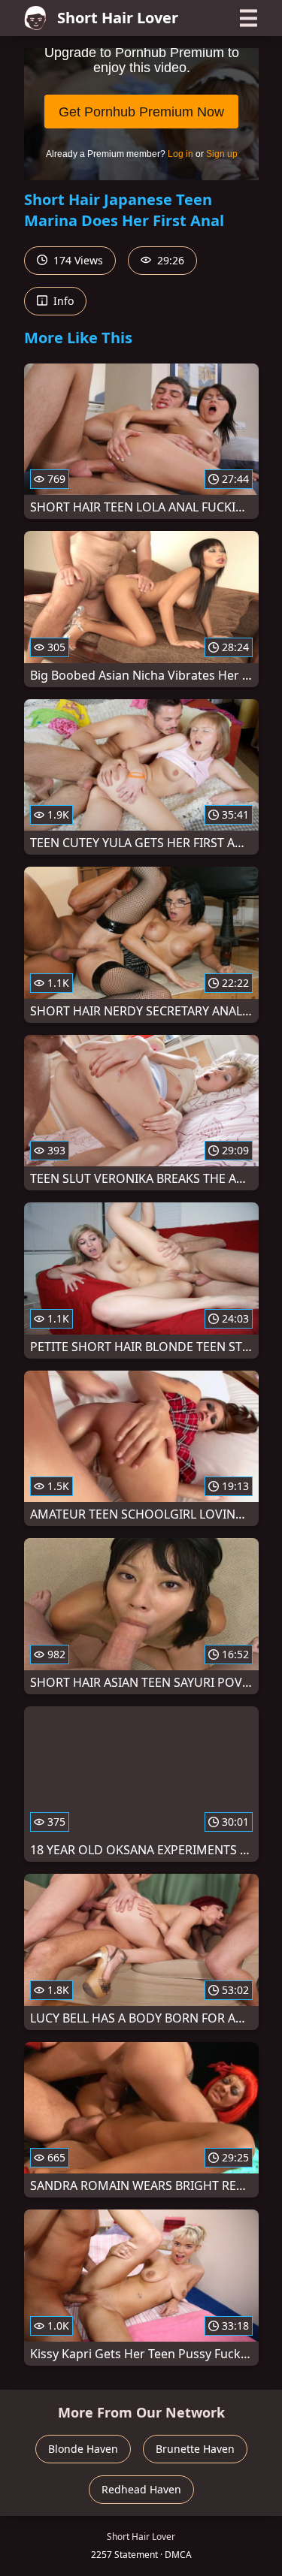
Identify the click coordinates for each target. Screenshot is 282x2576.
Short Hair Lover (118, 18)
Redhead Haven (141, 2489)
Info (62, 301)
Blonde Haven (83, 2449)
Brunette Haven (195, 2449)
